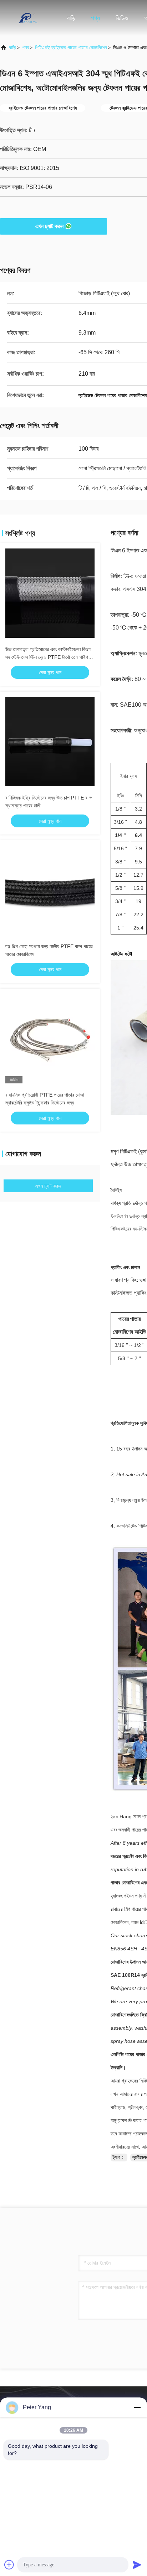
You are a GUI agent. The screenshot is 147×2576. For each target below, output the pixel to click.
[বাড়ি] (29, 18)
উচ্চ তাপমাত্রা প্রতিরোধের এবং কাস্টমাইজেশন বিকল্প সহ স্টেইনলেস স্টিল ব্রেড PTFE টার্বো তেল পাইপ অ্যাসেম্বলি (48, 657)
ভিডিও (122, 18)
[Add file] (9, 2565)
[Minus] (137, 2407)
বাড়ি (71, 18)
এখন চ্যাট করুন (49, 226)
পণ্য (95, 18)
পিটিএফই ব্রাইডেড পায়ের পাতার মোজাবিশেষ (71, 47)
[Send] (137, 2565)
